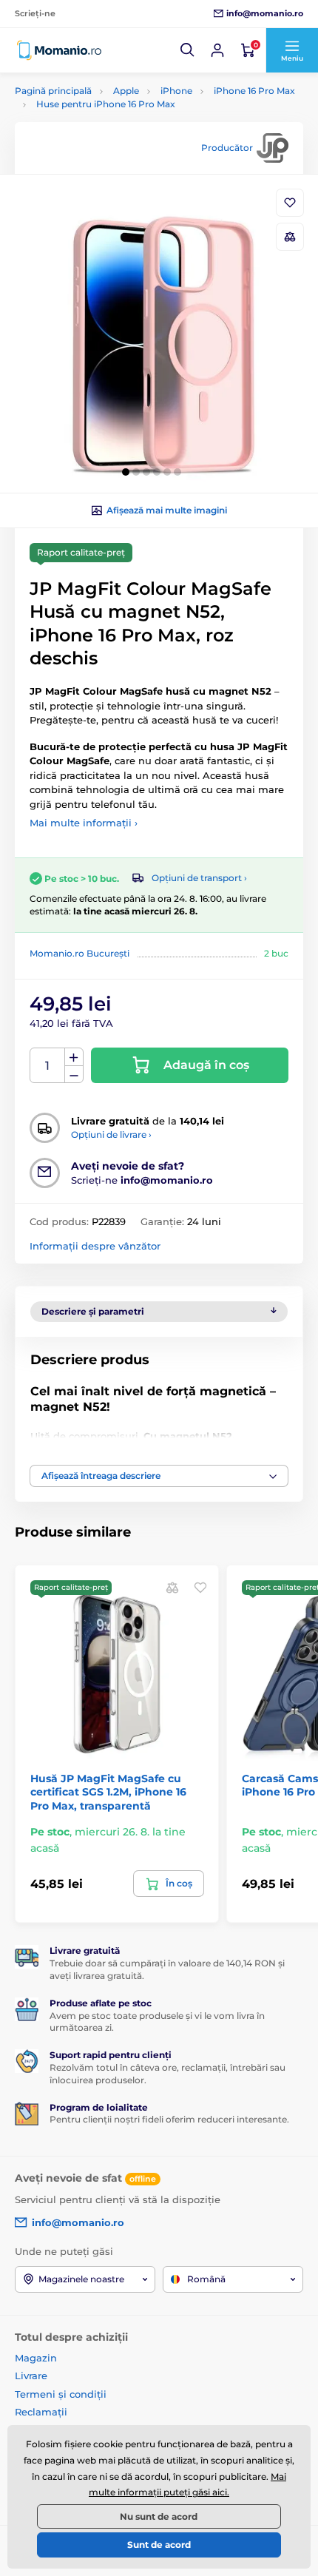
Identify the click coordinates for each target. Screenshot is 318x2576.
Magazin (36, 2358)
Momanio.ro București (79, 953)
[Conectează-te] (217, 50)
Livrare (31, 2376)
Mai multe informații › (84, 823)
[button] (188, 50)
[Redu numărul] (74, 1075)
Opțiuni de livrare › (111, 1134)
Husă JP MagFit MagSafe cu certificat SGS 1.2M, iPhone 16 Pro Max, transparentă (108, 1792)
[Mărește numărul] (74, 1057)
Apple (126, 91)
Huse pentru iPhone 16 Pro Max (106, 104)
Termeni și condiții (61, 2394)
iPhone (176, 91)
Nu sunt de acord (159, 2516)
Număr (48, 1066)
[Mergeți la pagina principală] (59, 50)
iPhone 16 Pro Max (254, 91)
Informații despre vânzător (95, 1246)
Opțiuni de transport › (199, 878)
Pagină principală (53, 91)
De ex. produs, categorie (109, 119)
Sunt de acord (159, 2545)
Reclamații (41, 2412)
